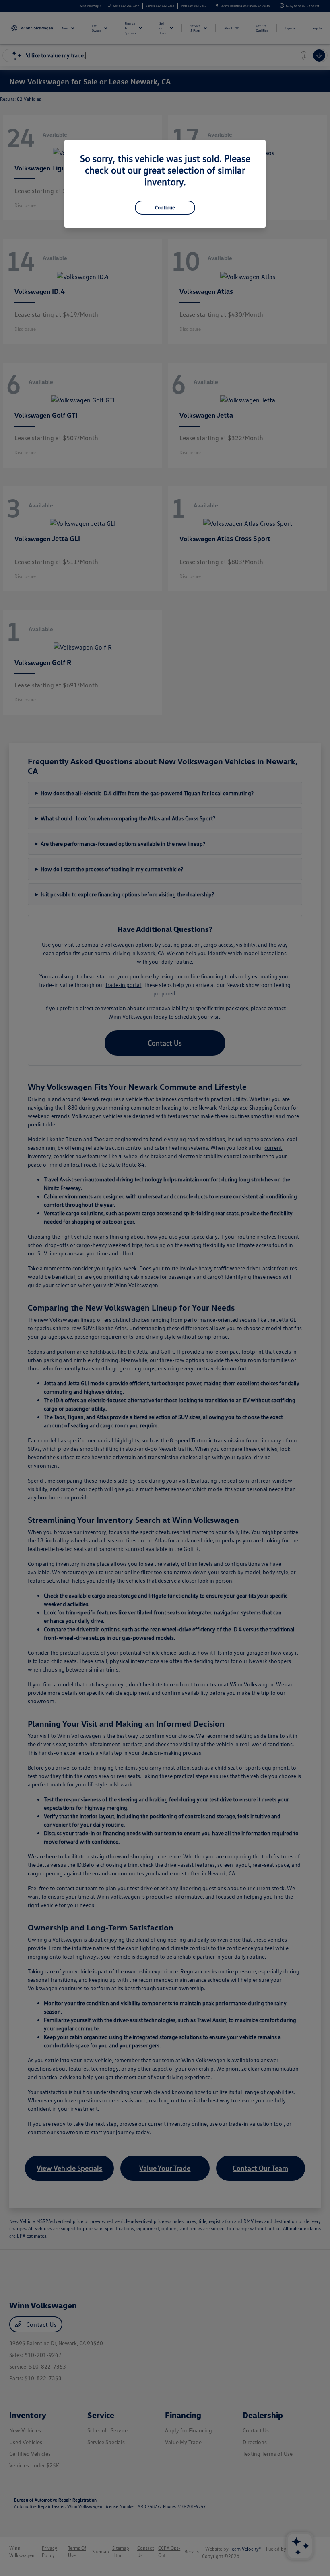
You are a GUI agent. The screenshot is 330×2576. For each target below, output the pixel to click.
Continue (165, 207)
